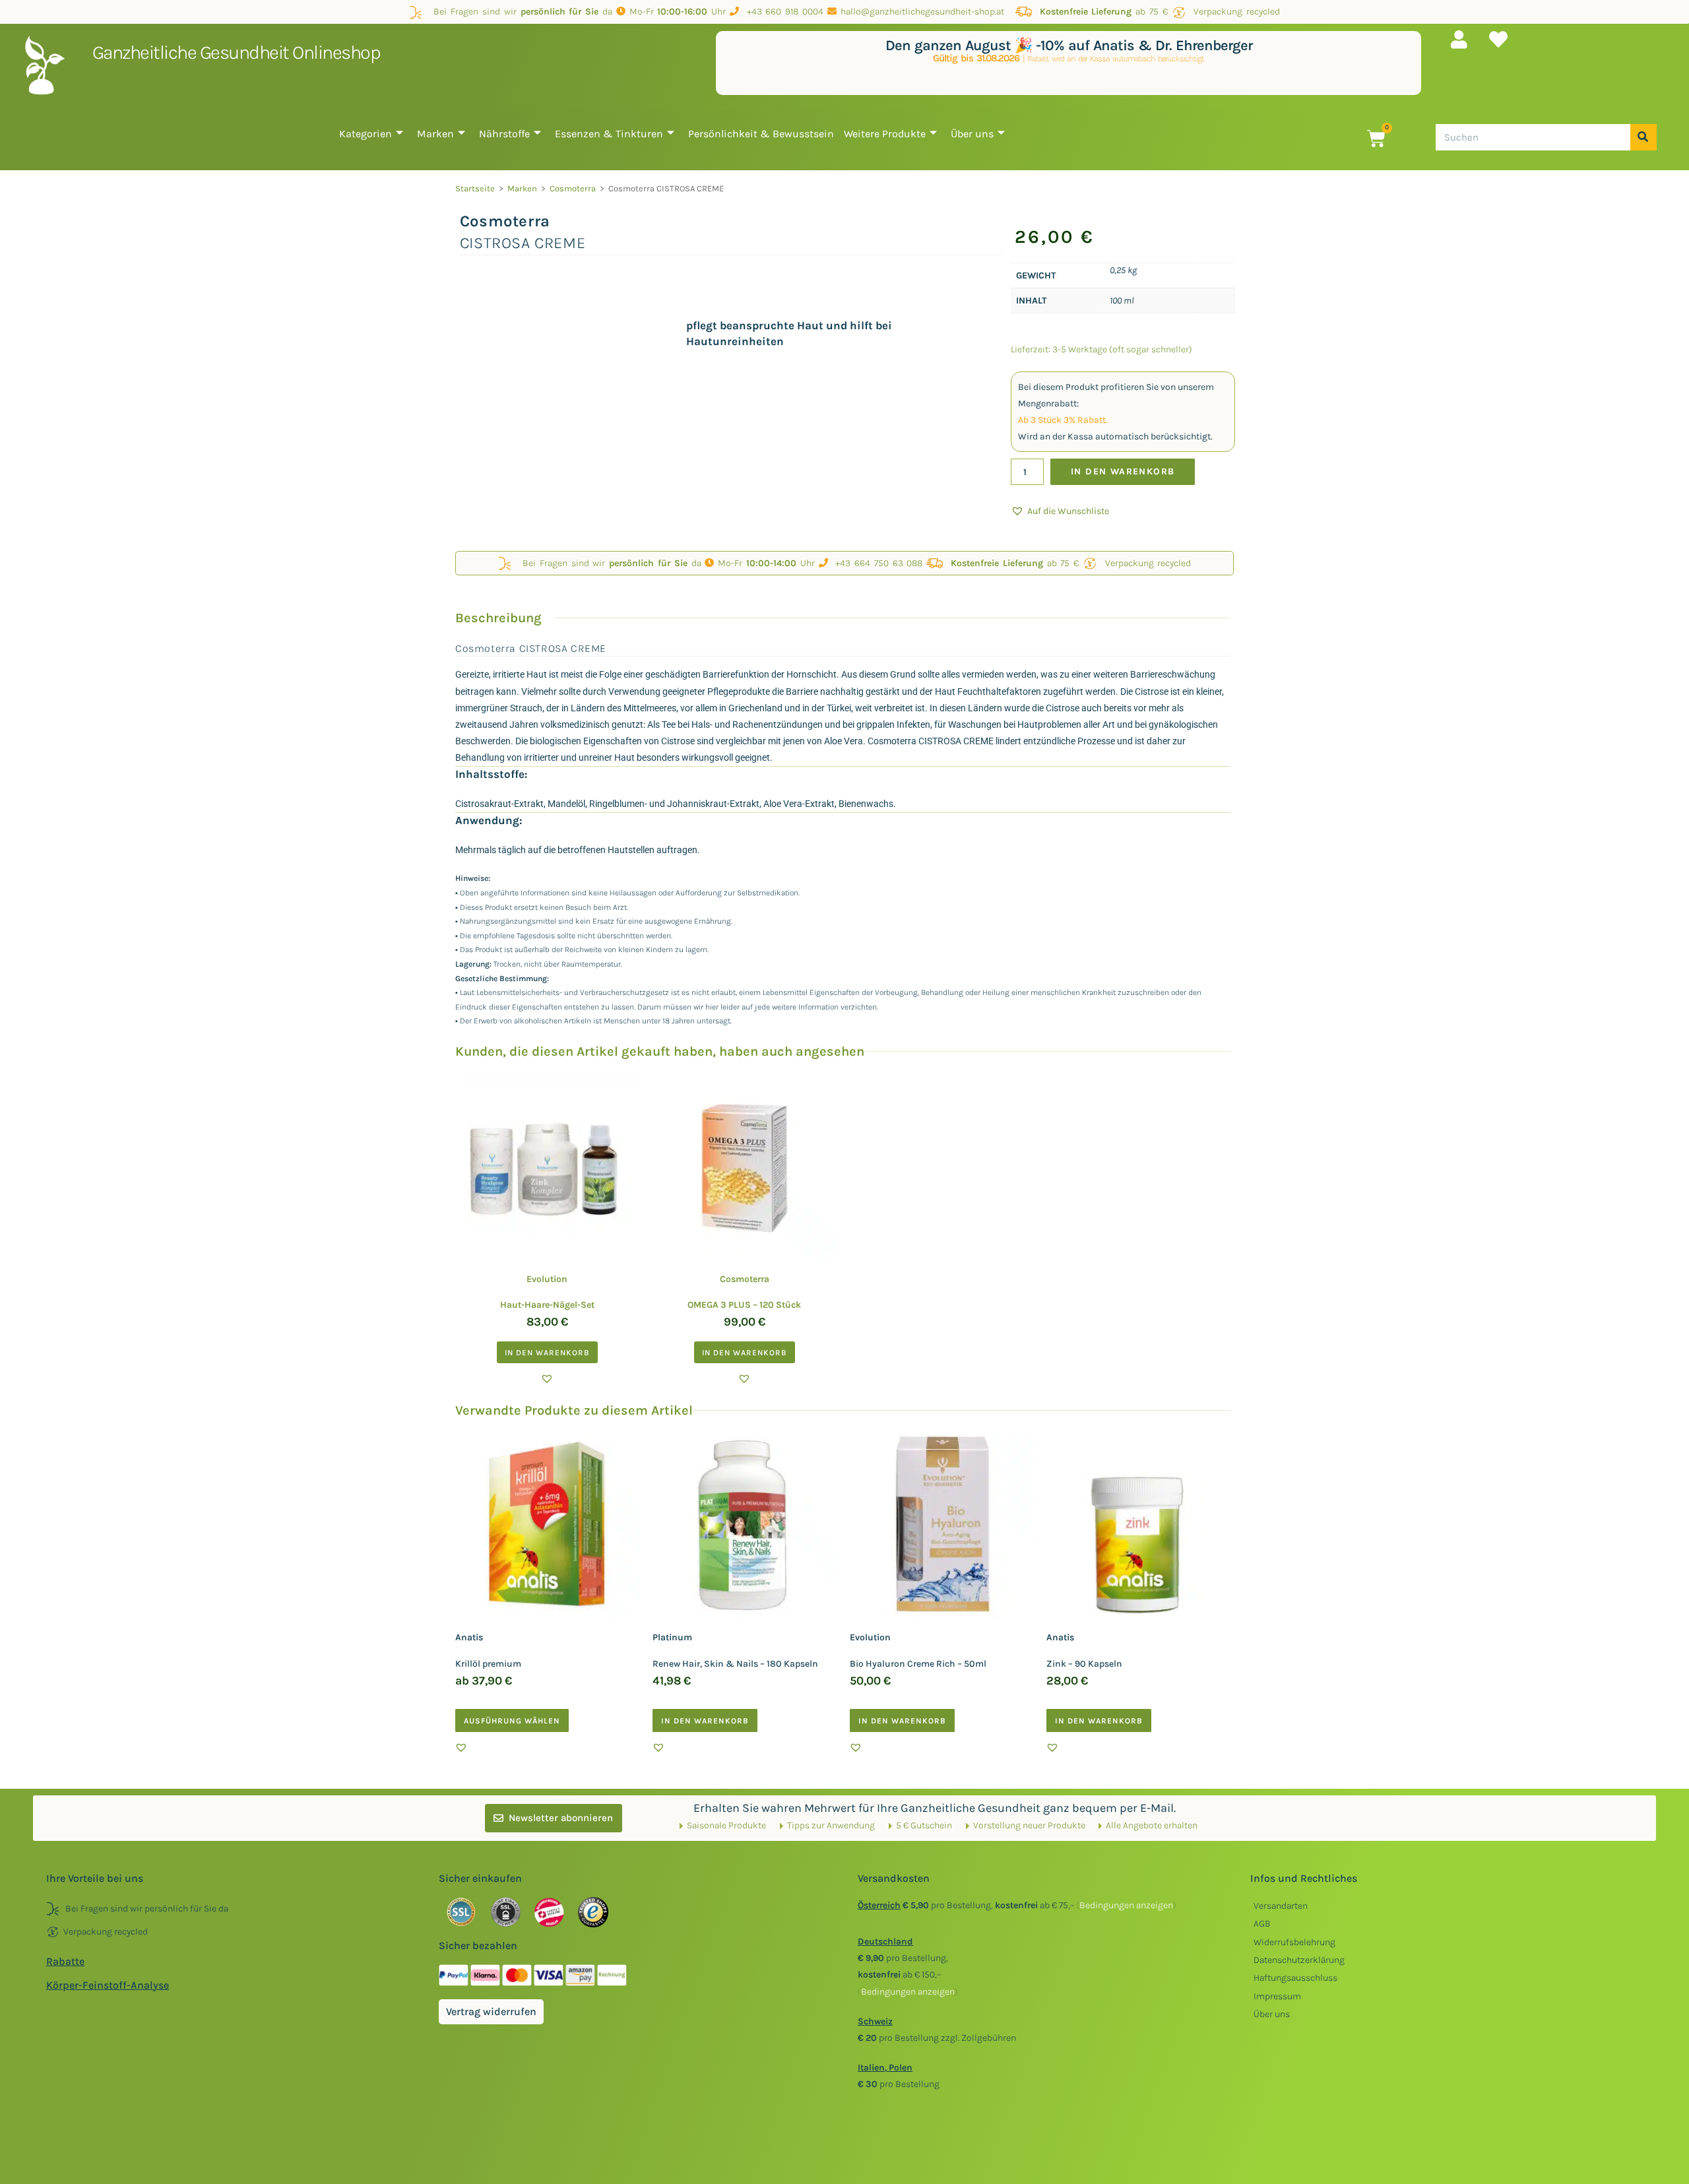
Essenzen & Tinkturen (609, 134)
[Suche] (1643, 137)
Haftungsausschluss (1295, 1978)
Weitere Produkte (885, 134)
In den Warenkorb (1123, 471)
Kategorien (366, 134)
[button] (1060, 511)
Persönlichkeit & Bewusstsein (761, 134)
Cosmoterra (573, 188)
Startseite (475, 188)
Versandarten (1281, 1906)
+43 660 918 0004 (781, 12)
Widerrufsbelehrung (1294, 1942)
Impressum (1277, 1996)
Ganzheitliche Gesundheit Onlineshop (237, 52)
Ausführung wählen (512, 1721)
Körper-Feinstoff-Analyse (108, 1985)
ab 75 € (1104, 12)
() (1126, 1905)
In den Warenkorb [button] (547, 1353)
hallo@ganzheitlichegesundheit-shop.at (924, 12)
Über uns (972, 134)
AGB (1262, 1924)
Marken (435, 134)
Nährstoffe (504, 134)
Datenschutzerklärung (1299, 1960)
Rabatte (65, 1961)
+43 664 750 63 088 (876, 563)
